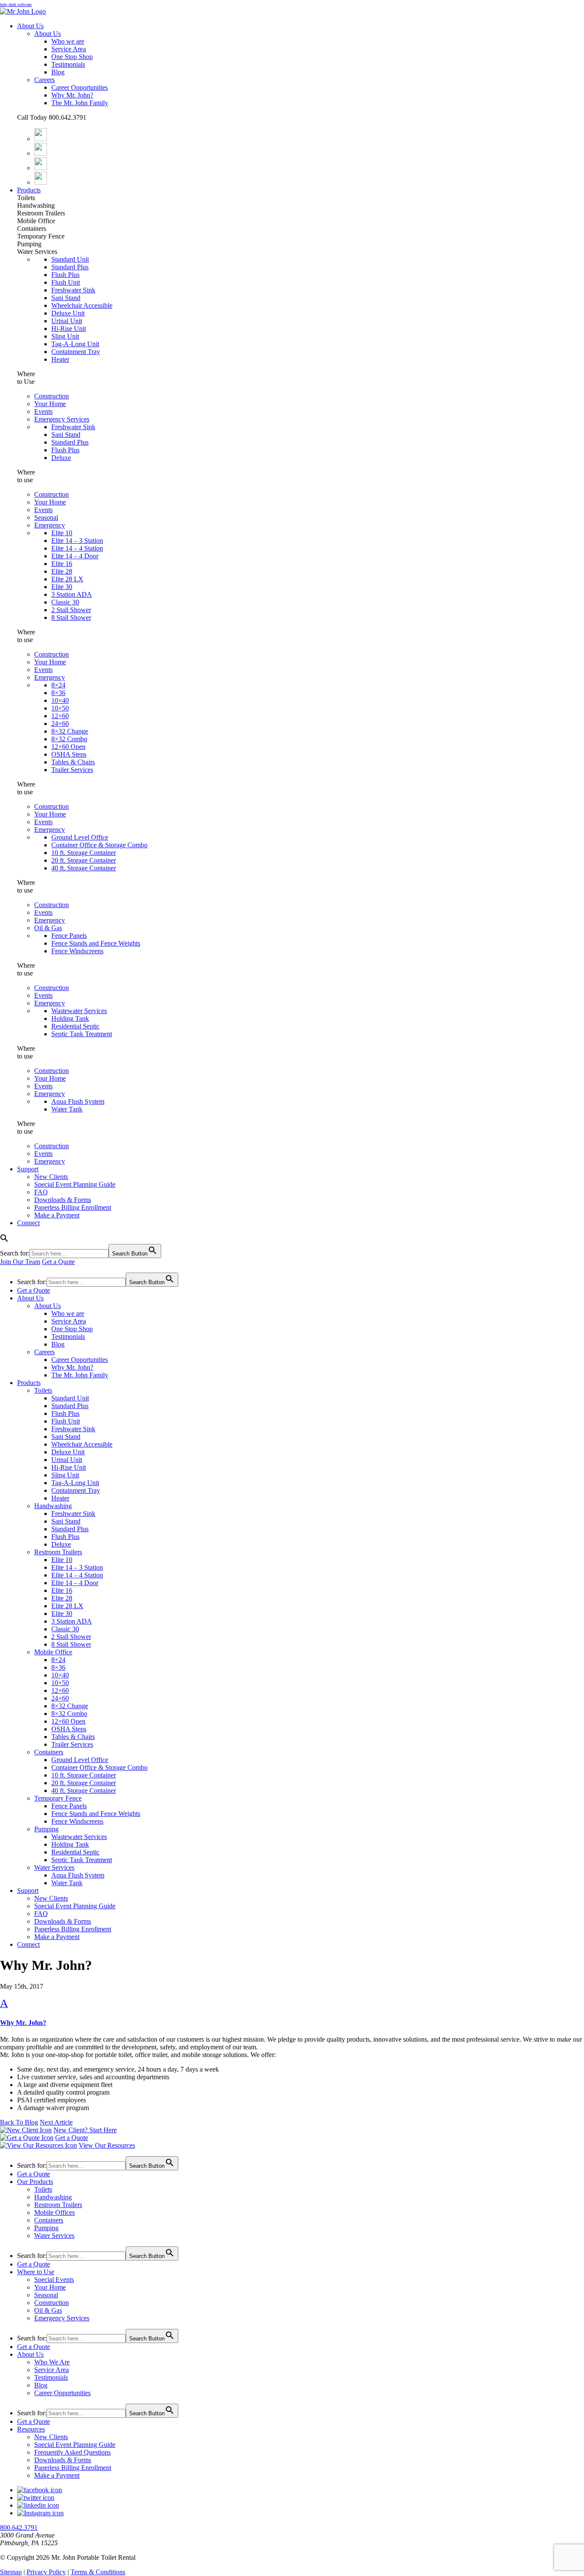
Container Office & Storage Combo (99, 845)
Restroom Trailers (58, 1552)
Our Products (35, 2182)
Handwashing (53, 1506)
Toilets (43, 1390)
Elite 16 (62, 564)
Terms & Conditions (98, 2572)
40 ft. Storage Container (84, 868)
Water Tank (67, 1109)
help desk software (16, 4)
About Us (30, 26)
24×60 (60, 724)
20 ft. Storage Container (84, 860)
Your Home (50, 404)
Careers (44, 80)
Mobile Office (53, 1652)
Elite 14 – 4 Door (75, 556)
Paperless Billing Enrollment (73, 1207)
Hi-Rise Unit (69, 329)
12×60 (60, 716)
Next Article (56, 2122)
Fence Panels (69, 936)
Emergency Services (62, 419)
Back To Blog (19, 2122)
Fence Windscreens (77, 951)
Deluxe (61, 458)
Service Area (69, 49)
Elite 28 (62, 571)
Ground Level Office (80, 837)
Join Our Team (20, 1262)
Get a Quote (58, 1262)
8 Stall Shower (71, 617)
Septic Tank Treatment (82, 1034)
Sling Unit (65, 336)
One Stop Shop (72, 57)
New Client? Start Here (85, 2130)
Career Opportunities (80, 87)
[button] (292, 2012)
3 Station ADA (72, 594)
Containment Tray (76, 352)
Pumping (46, 1829)
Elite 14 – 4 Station (77, 548)
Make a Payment (57, 1215)
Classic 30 (65, 602)
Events (43, 411)
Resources (31, 2429)
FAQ (41, 1192)
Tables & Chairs (73, 762)
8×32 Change (70, 731)
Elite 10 (62, 533)
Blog (58, 72)
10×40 (60, 700)
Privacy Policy (46, 2572)
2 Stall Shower (71, 610)
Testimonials (68, 64)
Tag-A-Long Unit (75, 344)
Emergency (50, 525)
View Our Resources (107, 2145)
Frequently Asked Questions (72, 2452)
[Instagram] (41, 168)
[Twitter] (41, 153)
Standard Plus (70, 267)
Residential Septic (75, 1026)
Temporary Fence (58, 1798)
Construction (52, 396)
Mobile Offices (55, 2212)
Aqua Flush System (78, 1101)
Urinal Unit (67, 321)
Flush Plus (65, 275)
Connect (28, 1223)
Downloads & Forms (63, 1200)
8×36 (58, 693)
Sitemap (11, 2572)
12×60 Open (68, 747)
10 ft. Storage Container (84, 853)
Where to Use (36, 2272)
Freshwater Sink (73, 290)
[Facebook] (41, 139)
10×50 (60, 708)
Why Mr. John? (72, 95)
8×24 (58, 685)
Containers (49, 1752)
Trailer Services (72, 770)
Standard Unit (70, 259)
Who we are (68, 41)
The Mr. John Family (80, 103)
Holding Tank (70, 1018)
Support (28, 1169)
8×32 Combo (69, 739)
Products (29, 190)
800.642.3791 (19, 2527)
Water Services (54, 1867)
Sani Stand (66, 298)
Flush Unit (66, 282)
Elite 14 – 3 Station (77, 541)
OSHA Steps (69, 754)
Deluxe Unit (68, 313)
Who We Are (52, 2362)
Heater (60, 359)
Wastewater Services (79, 1011)
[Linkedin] (41, 182)
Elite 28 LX (67, 579)
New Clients (51, 1177)
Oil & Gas (48, 928)
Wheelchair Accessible (82, 305)
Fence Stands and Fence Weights (96, 943)
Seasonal (46, 517)
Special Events (54, 2280)
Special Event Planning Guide (75, 1184)
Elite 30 (62, 587)
